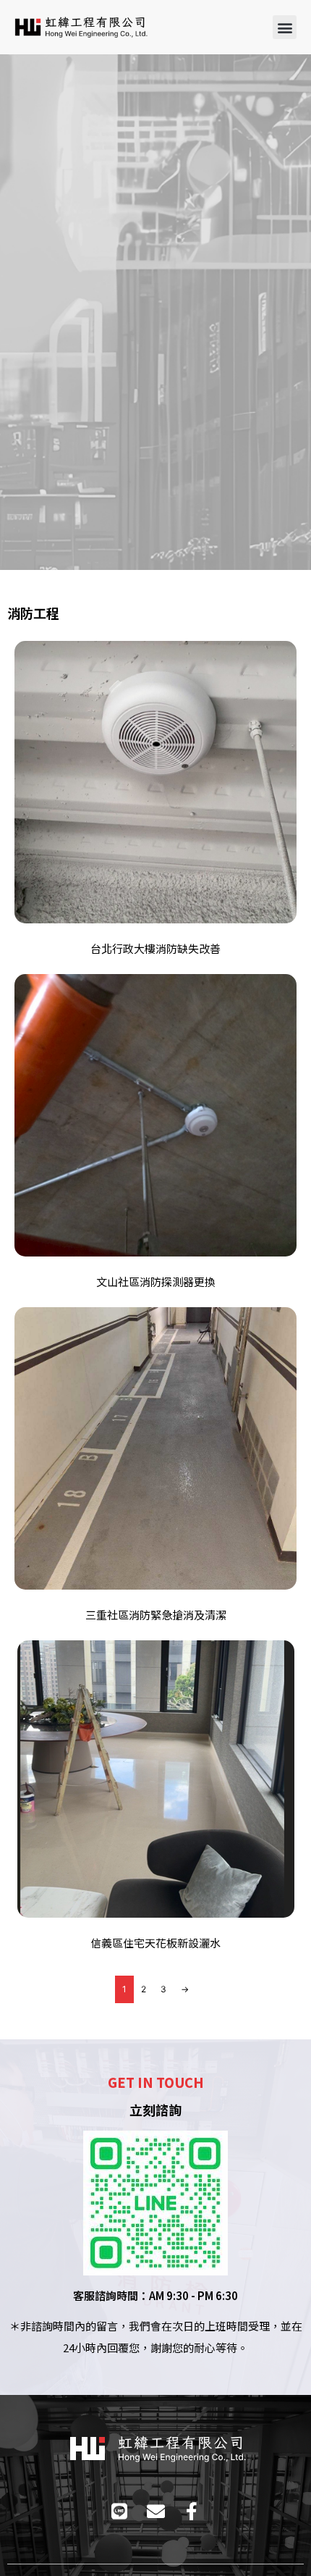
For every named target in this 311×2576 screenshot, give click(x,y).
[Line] (120, 2511)
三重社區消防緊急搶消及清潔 (156, 1615)
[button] (285, 27)
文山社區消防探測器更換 (156, 1281)
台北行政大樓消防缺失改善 (155, 948)
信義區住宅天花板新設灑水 (155, 1943)
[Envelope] (156, 2511)
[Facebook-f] (192, 2511)
